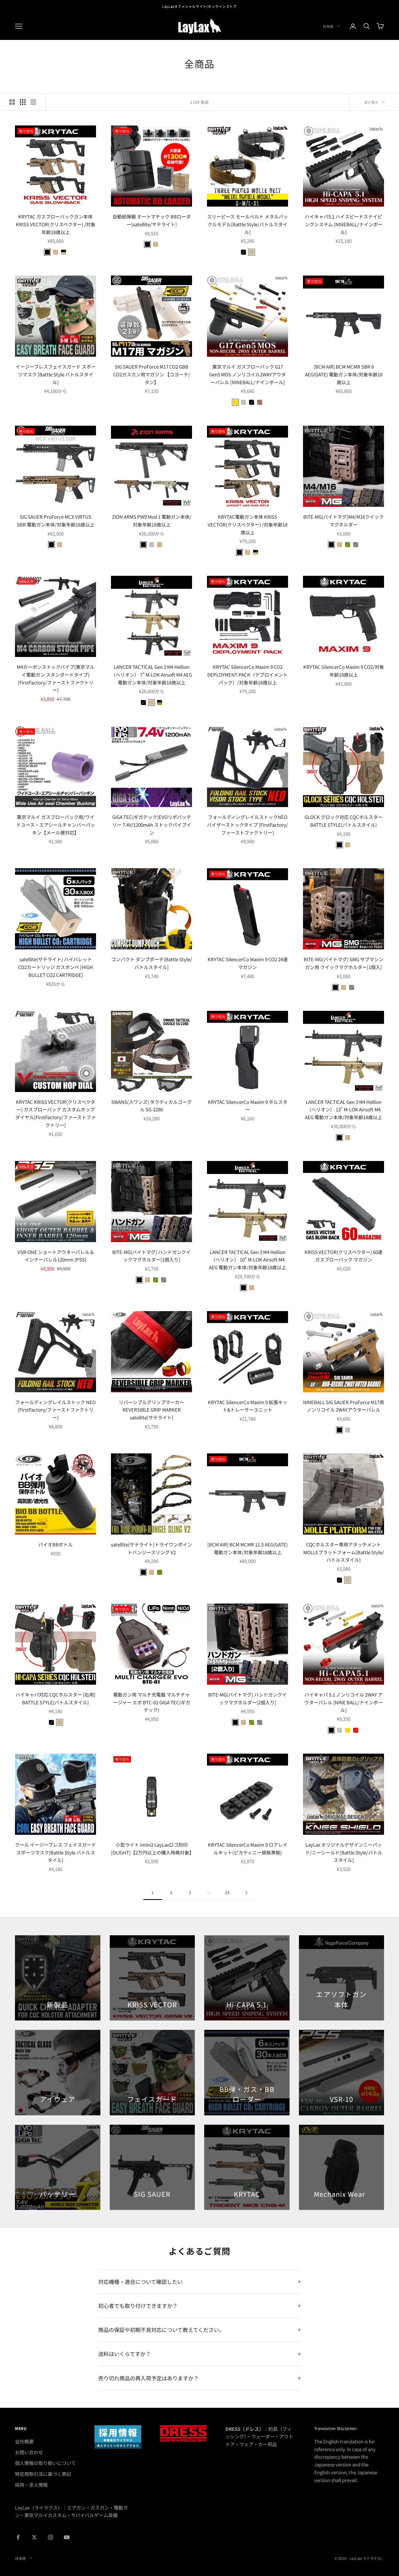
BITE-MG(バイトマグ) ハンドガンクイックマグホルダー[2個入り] (248, 1698)
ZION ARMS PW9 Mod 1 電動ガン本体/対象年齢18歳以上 (152, 521)
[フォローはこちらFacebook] (18, 2537)
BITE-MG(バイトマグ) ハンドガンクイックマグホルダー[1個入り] (151, 1256)
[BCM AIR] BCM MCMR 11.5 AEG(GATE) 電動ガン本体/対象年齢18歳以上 (248, 1548)
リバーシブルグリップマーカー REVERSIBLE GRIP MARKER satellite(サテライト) (151, 1410)
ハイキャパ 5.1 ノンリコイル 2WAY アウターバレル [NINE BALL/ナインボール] (344, 1702)
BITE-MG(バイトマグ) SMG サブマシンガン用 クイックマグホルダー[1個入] (344, 963)
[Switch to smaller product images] (23, 102)
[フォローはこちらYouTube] (67, 2537)
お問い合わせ (29, 2452)
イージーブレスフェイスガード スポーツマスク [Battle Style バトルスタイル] (56, 374)
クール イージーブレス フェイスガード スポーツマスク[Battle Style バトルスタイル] (55, 1852)
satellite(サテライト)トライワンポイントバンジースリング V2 (151, 1548)
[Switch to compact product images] (33, 102)
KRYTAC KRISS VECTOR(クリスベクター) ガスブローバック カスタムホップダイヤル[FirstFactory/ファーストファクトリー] (55, 1113)
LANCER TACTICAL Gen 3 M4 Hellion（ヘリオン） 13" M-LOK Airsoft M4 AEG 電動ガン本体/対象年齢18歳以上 (344, 1110)
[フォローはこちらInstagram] (50, 2537)
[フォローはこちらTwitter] (34, 2537)
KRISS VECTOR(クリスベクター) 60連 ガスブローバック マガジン (344, 1256)
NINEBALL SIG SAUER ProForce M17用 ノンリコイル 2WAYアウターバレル (344, 1406)
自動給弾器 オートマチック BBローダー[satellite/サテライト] (152, 220)
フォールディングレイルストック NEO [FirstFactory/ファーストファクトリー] (55, 1410)
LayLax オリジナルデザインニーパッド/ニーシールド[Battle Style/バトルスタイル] (344, 1852)
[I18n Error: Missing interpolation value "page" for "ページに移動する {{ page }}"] (246, 1893)
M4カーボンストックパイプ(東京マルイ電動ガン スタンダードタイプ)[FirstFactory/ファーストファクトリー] (56, 678)
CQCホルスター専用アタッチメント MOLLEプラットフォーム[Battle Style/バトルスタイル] (344, 1552)
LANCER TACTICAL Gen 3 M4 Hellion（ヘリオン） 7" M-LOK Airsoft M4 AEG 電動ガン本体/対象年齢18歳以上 (151, 675)
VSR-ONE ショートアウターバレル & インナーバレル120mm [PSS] (55, 1256)
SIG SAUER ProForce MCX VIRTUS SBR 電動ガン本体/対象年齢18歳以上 (56, 521)
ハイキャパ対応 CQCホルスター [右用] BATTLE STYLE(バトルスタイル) (55, 1698)
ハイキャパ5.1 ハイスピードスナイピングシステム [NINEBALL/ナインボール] (344, 224)
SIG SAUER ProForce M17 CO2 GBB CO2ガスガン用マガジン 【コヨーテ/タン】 (152, 374)
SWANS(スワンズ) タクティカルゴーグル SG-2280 (151, 1106)
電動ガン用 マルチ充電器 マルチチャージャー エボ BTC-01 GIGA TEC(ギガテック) (152, 1702)
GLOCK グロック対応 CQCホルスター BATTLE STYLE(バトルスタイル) (344, 821)
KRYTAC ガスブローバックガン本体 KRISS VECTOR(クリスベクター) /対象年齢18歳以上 (56, 224)
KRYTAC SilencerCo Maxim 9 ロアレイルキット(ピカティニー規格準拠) (248, 1849)
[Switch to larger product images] (12, 102)
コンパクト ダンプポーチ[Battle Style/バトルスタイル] (152, 963)
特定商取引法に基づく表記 (43, 2474)
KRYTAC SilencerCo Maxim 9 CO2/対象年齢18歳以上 (344, 671)
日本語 (328, 26)
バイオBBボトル (55, 1544)
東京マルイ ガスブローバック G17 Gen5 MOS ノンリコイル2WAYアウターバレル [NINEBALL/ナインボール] (248, 374)
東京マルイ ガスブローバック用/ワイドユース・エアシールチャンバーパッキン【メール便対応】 (56, 825)
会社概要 (24, 2441)
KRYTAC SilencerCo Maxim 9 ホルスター (248, 1106)
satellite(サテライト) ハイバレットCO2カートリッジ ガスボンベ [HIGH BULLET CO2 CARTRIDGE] (55, 967)
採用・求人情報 (31, 2485)
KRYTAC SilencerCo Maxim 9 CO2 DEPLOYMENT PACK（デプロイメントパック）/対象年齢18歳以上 (248, 675)
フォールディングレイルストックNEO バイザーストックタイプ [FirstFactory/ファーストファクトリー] (248, 825)
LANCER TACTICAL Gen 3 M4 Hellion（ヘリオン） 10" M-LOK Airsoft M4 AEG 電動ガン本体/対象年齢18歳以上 (248, 1260)
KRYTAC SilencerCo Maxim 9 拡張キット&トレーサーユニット (248, 1406)
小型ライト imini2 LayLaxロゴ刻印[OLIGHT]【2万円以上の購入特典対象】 (151, 1849)
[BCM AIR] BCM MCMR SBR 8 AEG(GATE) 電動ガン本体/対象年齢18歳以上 (344, 374)
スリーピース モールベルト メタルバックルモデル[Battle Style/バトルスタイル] (248, 224)
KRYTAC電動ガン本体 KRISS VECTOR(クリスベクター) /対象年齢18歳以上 (248, 524)
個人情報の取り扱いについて (45, 2463)
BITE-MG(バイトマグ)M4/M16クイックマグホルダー (344, 521)
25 (227, 1892)
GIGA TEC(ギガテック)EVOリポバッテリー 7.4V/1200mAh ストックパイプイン (152, 825)
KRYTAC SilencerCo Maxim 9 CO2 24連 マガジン (248, 963)
